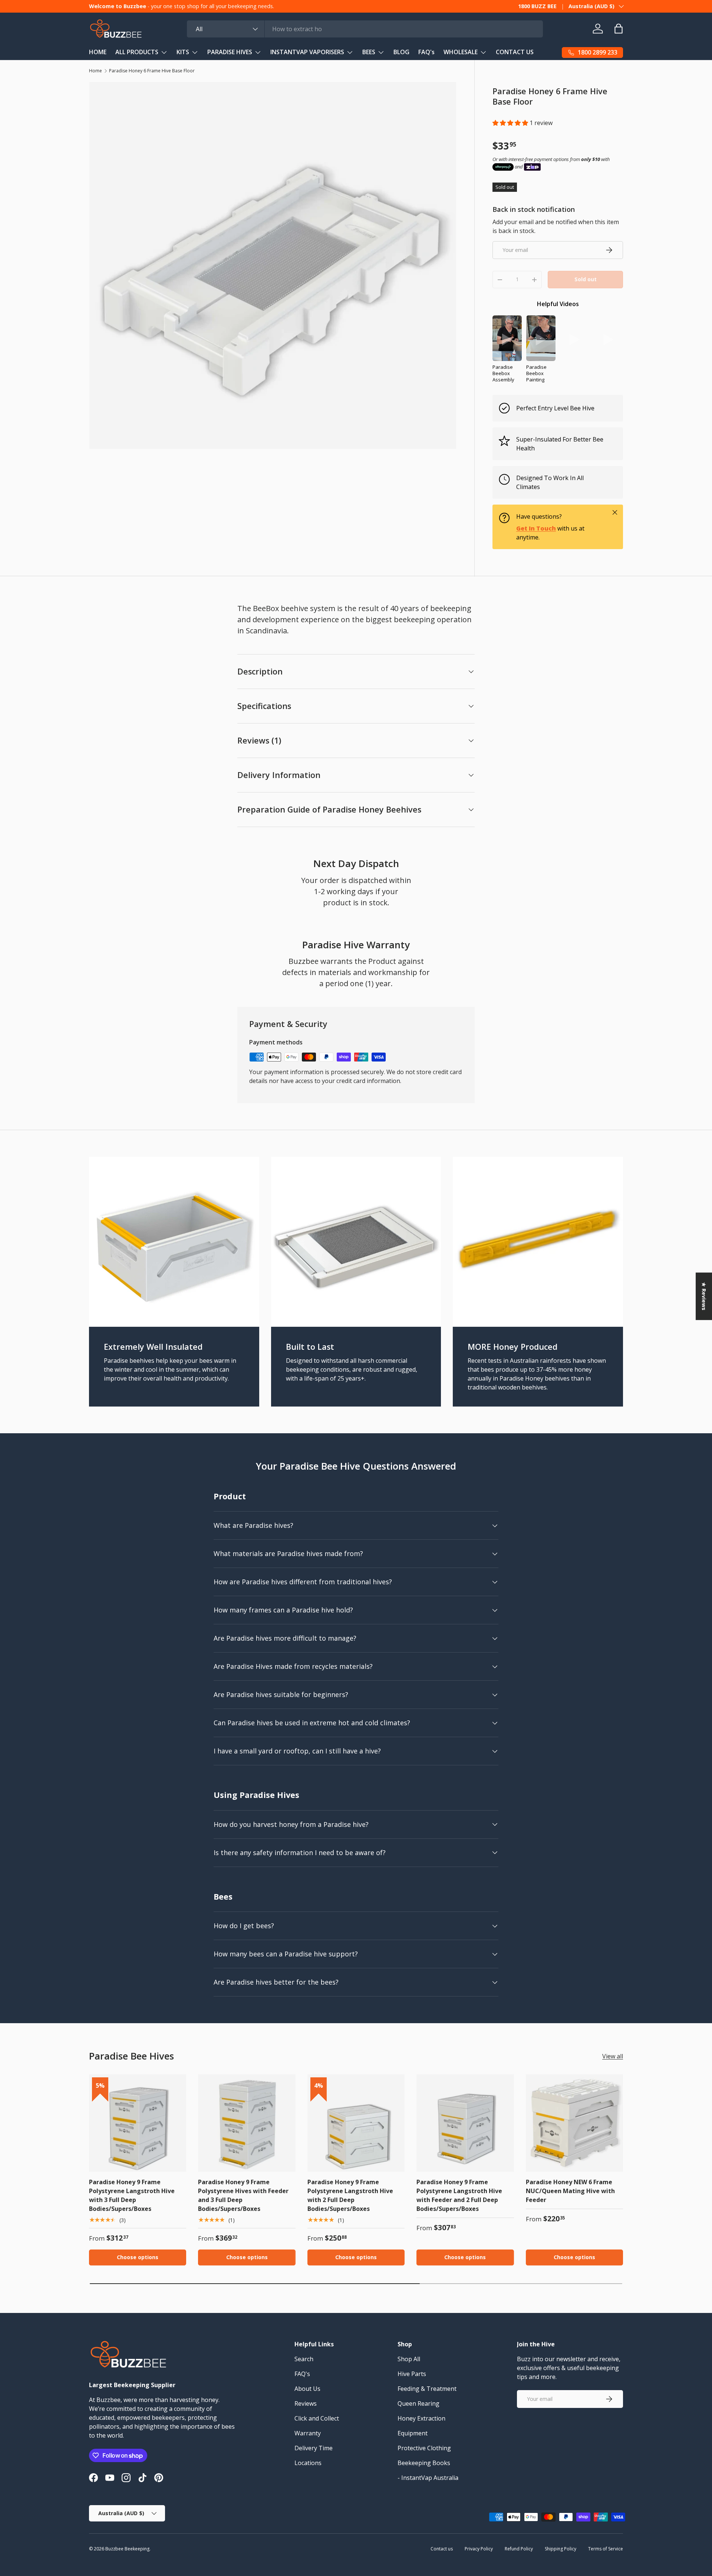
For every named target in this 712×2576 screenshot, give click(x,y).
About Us (307, 2389)
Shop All (409, 2359)
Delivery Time (314, 2448)
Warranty (308, 2433)
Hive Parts (412, 2374)
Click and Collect (317, 2418)
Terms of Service (606, 2549)
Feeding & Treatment (427, 2389)
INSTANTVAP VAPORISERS (307, 52)
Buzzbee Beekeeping (127, 2549)
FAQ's (426, 52)
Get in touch (536, 528)
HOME (98, 52)
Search (304, 2359)
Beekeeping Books (424, 2463)
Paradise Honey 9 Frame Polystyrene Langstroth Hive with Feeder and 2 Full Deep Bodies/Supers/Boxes (459, 2195)
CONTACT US (515, 52)
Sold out (586, 279)
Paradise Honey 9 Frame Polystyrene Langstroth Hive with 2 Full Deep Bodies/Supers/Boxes (350, 2195)
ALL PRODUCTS (137, 52)
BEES (369, 52)
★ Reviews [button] (704, 1296)
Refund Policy (519, 2549)
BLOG (401, 52)
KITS (183, 52)
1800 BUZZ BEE (537, 6)
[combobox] (365, 29)
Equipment (413, 2433)
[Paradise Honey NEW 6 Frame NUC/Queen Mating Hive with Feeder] (574, 2123)
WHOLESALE (461, 52)
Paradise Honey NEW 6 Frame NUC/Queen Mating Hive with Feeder (570, 2191)
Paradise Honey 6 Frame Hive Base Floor (152, 71)
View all (613, 2056)
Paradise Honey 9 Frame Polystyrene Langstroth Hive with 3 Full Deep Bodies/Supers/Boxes (132, 2195)
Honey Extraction (421, 2418)
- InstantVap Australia (428, 2478)
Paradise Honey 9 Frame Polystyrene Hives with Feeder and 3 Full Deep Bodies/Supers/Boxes (243, 2195)
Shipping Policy (561, 2549)
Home (95, 71)
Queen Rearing (418, 2403)
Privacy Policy (479, 2549)
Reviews (306, 2403)
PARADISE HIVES (230, 52)
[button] (511, 123)
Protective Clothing (424, 2448)
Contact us (442, 2549)
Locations (308, 2463)
